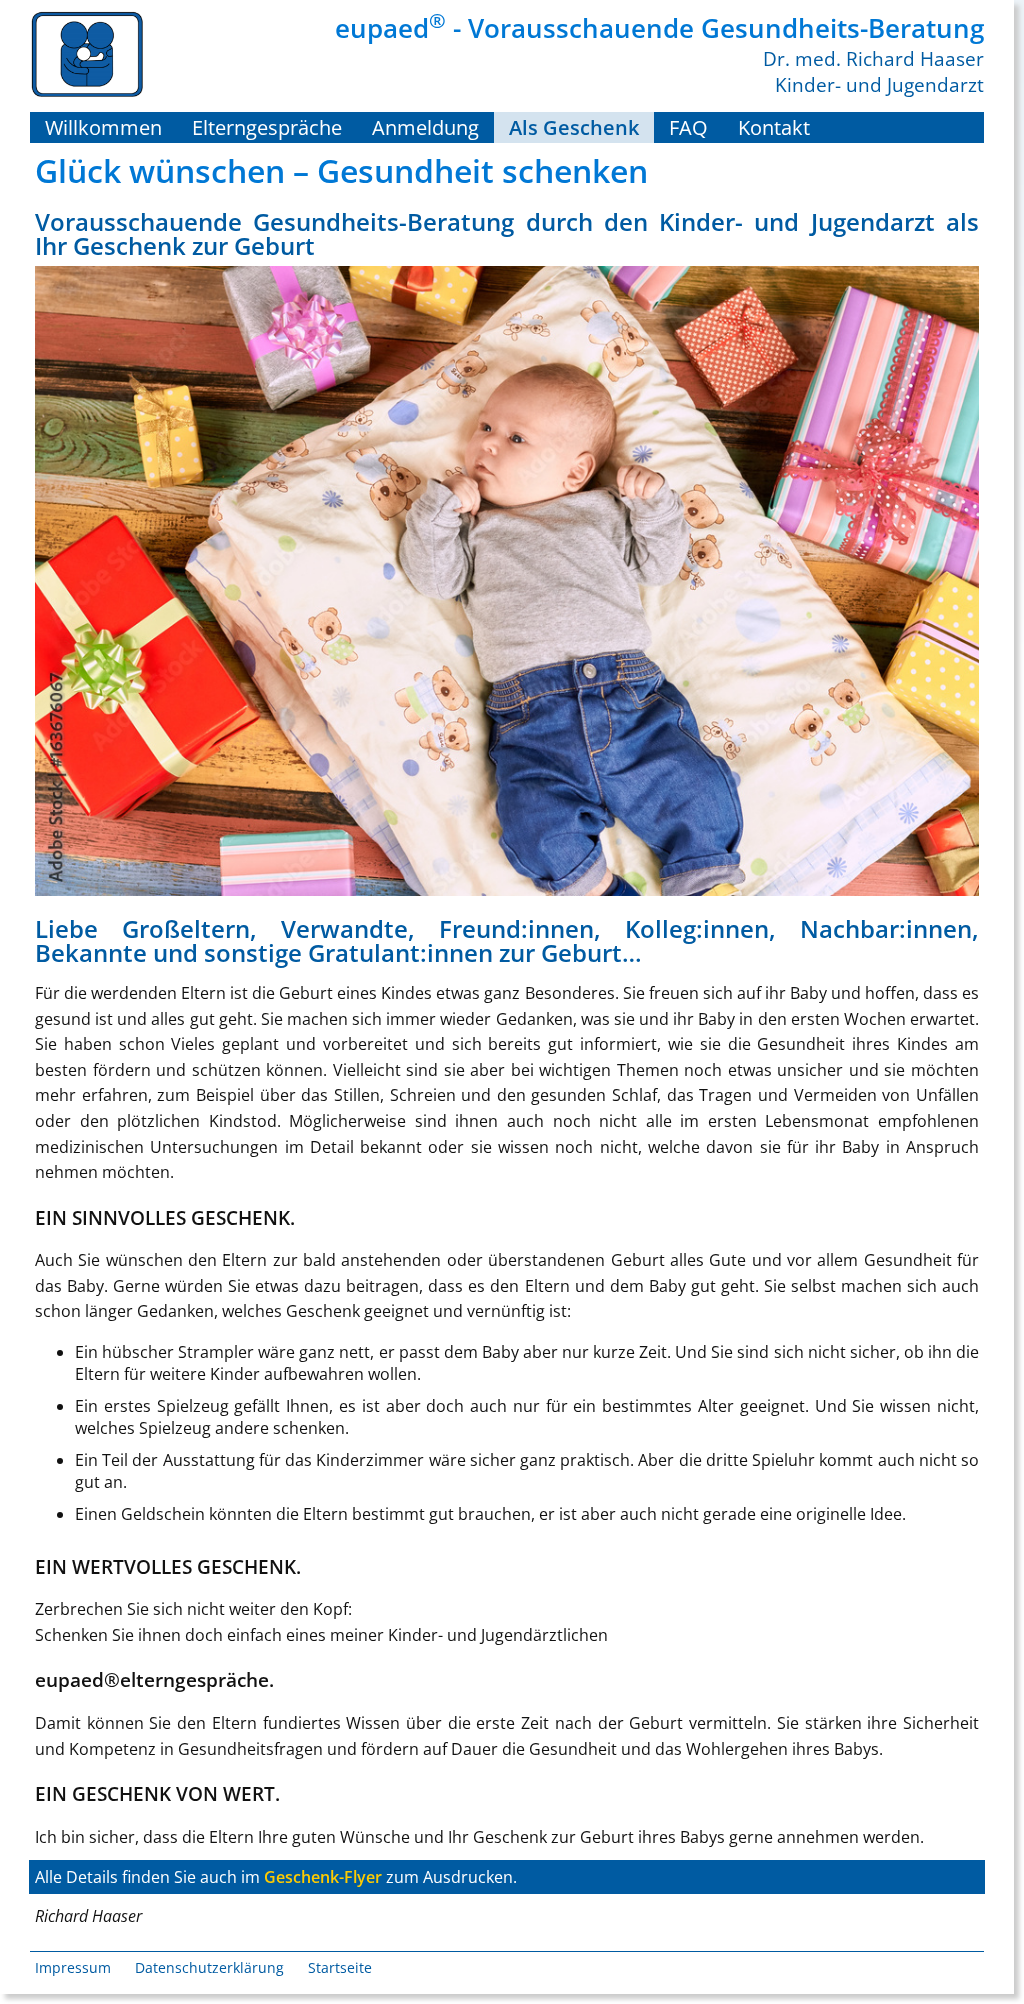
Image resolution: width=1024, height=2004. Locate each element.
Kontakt (774, 127)
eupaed (390, 28)
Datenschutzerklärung (209, 1967)
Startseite (340, 1967)
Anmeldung (425, 127)
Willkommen (103, 127)
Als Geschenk (574, 127)
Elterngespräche (267, 127)
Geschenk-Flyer (323, 1877)
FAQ (688, 127)
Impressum (73, 1967)
